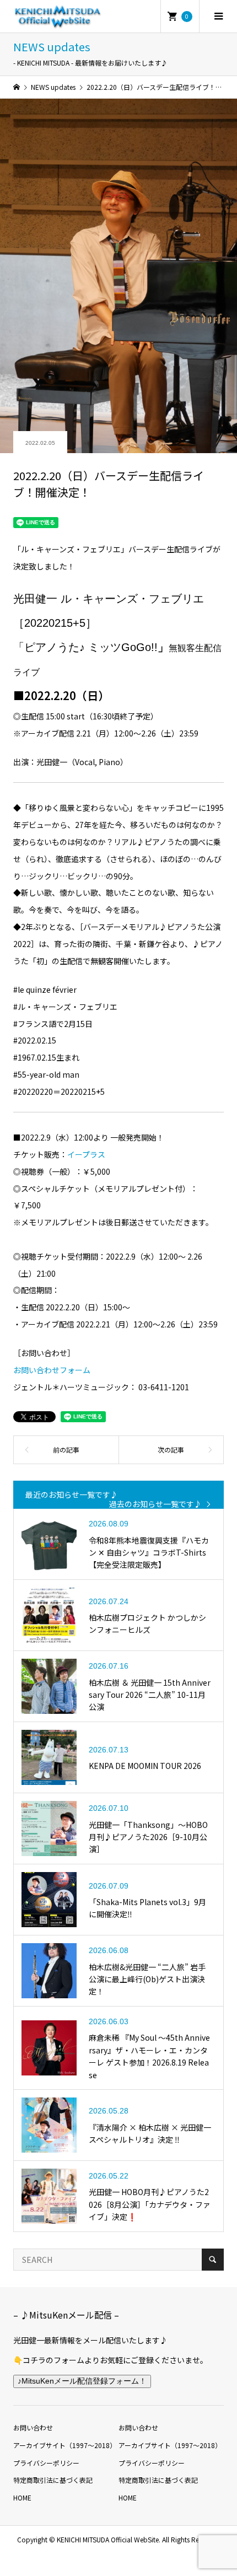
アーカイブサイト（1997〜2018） (65, 2445)
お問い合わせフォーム (52, 1370)
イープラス (86, 1154)
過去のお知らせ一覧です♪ (155, 1504)
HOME (22, 2497)
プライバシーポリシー (46, 2463)
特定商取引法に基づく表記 (53, 2480)
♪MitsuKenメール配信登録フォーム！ (82, 2381)
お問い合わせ (33, 2427)
